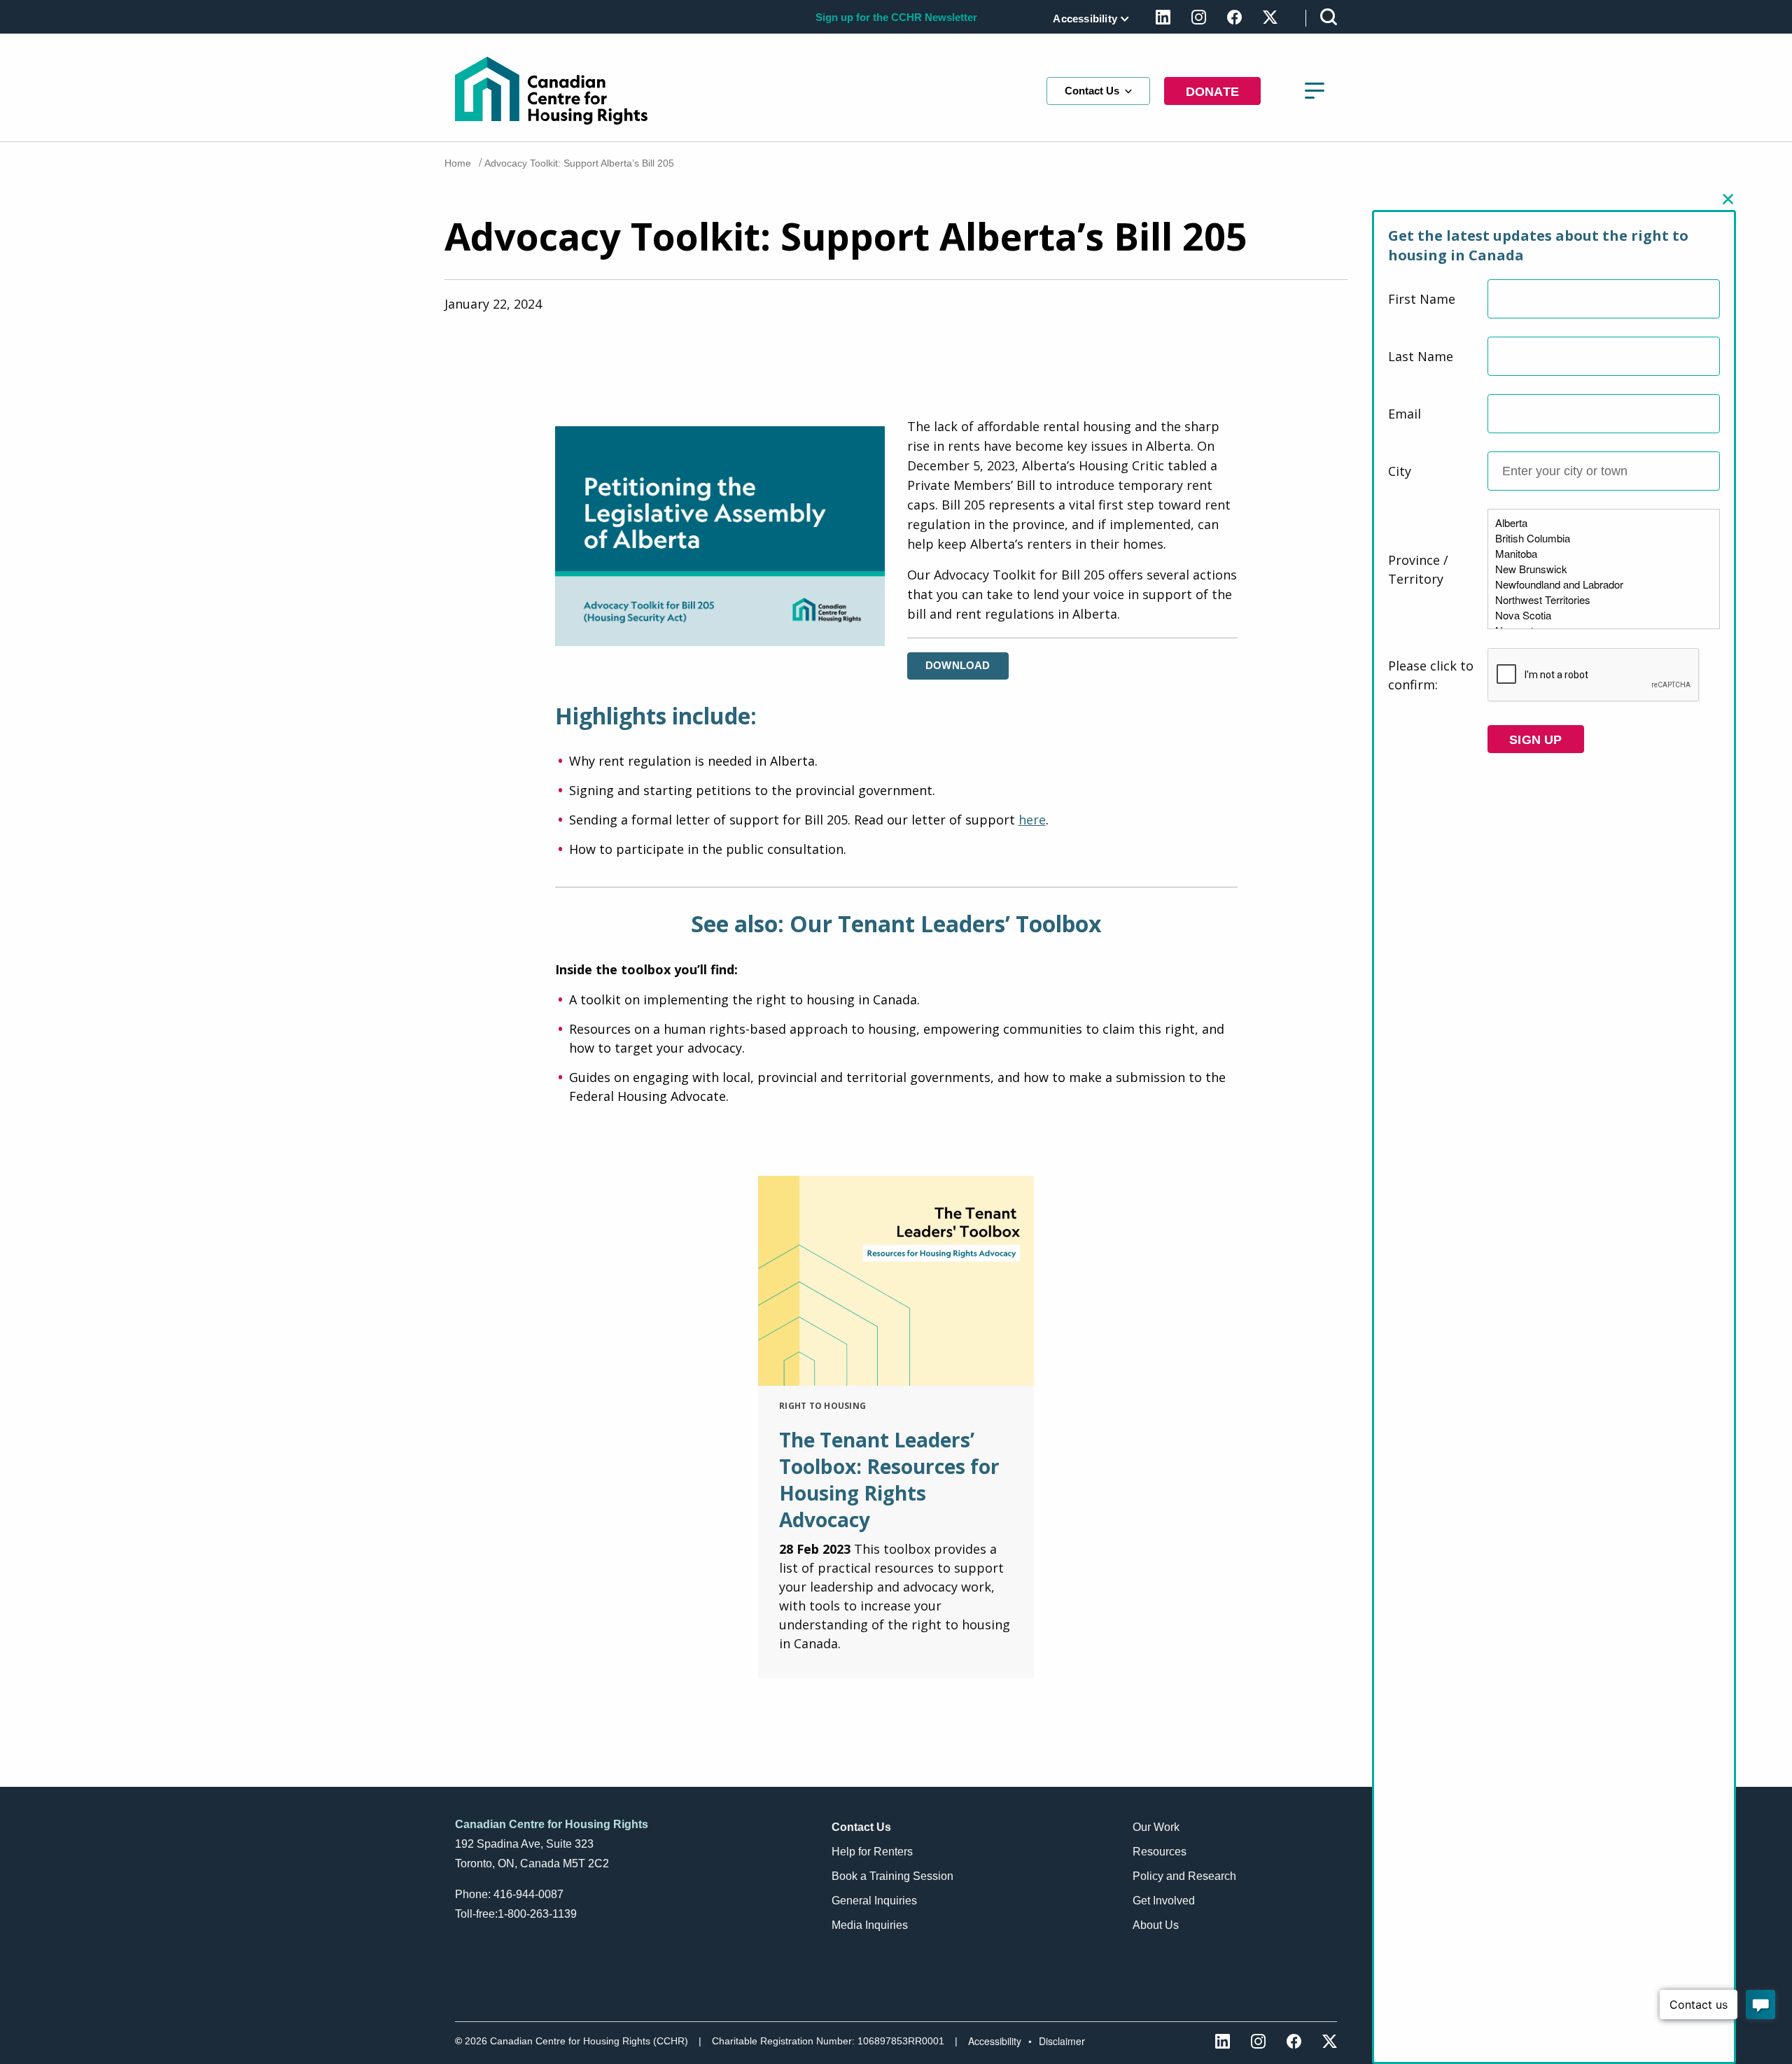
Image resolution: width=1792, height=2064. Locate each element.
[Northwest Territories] (1604, 600)
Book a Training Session (892, 1876)
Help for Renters (872, 1852)
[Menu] (1315, 91)
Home (458, 163)
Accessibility (1085, 19)
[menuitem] (1088, 19)
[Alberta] (1604, 523)
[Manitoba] (1604, 554)
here (1032, 820)
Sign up (1535, 740)
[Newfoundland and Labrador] (1604, 584)
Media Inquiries (870, 1925)
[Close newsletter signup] (1728, 199)
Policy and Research (1184, 1876)
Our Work (1156, 1827)
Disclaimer (1062, 2041)
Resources (1160, 1852)
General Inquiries (874, 1901)
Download (958, 665)
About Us (1156, 1925)
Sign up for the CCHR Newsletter (896, 17)
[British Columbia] (1604, 538)
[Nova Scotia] (1604, 615)
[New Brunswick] (1604, 569)
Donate (1212, 92)
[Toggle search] (1329, 16)
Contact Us (1092, 91)
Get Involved (1164, 1901)
